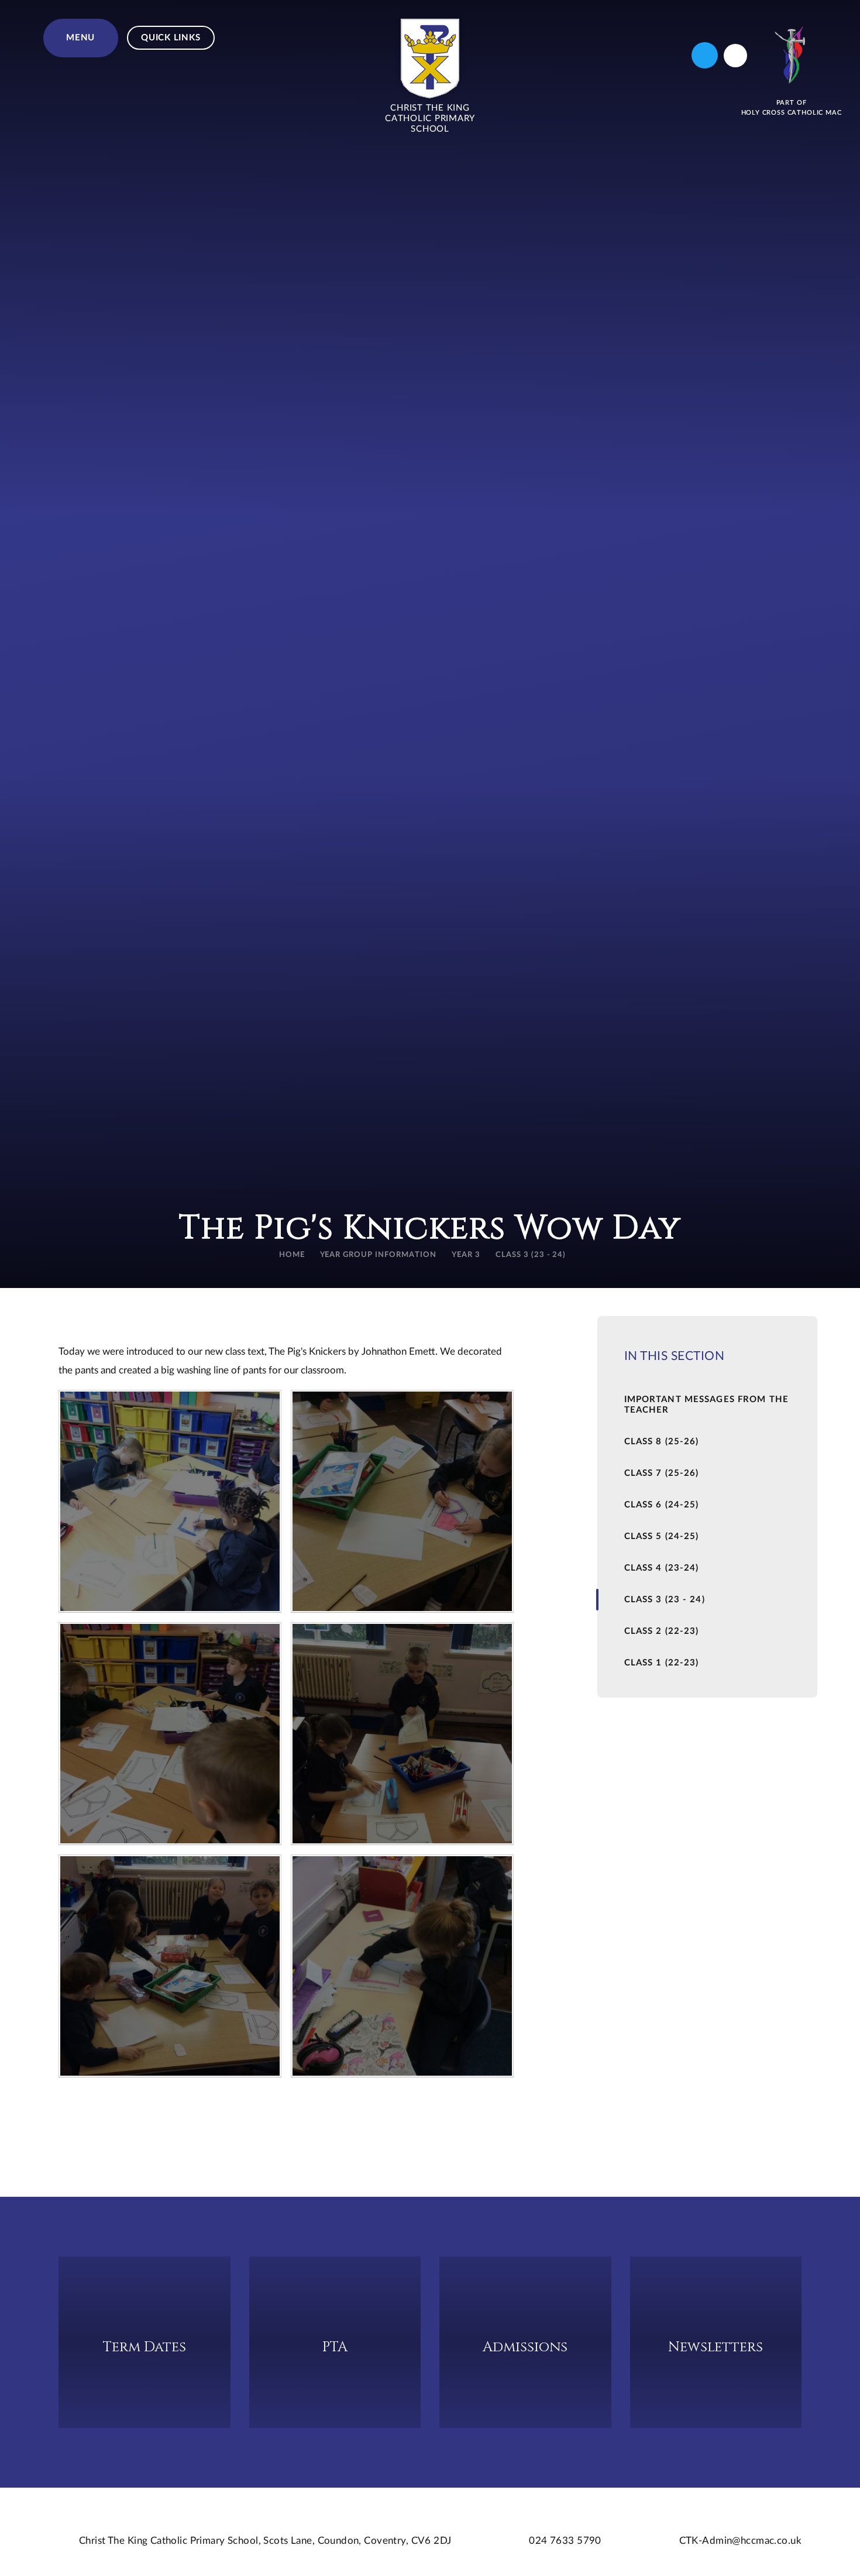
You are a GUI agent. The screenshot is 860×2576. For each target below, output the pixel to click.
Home (292, 1255)
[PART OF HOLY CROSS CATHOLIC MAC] (792, 55)
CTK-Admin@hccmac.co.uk (740, 2541)
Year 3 (466, 1255)
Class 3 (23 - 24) (531, 1255)
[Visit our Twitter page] (705, 55)
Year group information (378, 1255)
